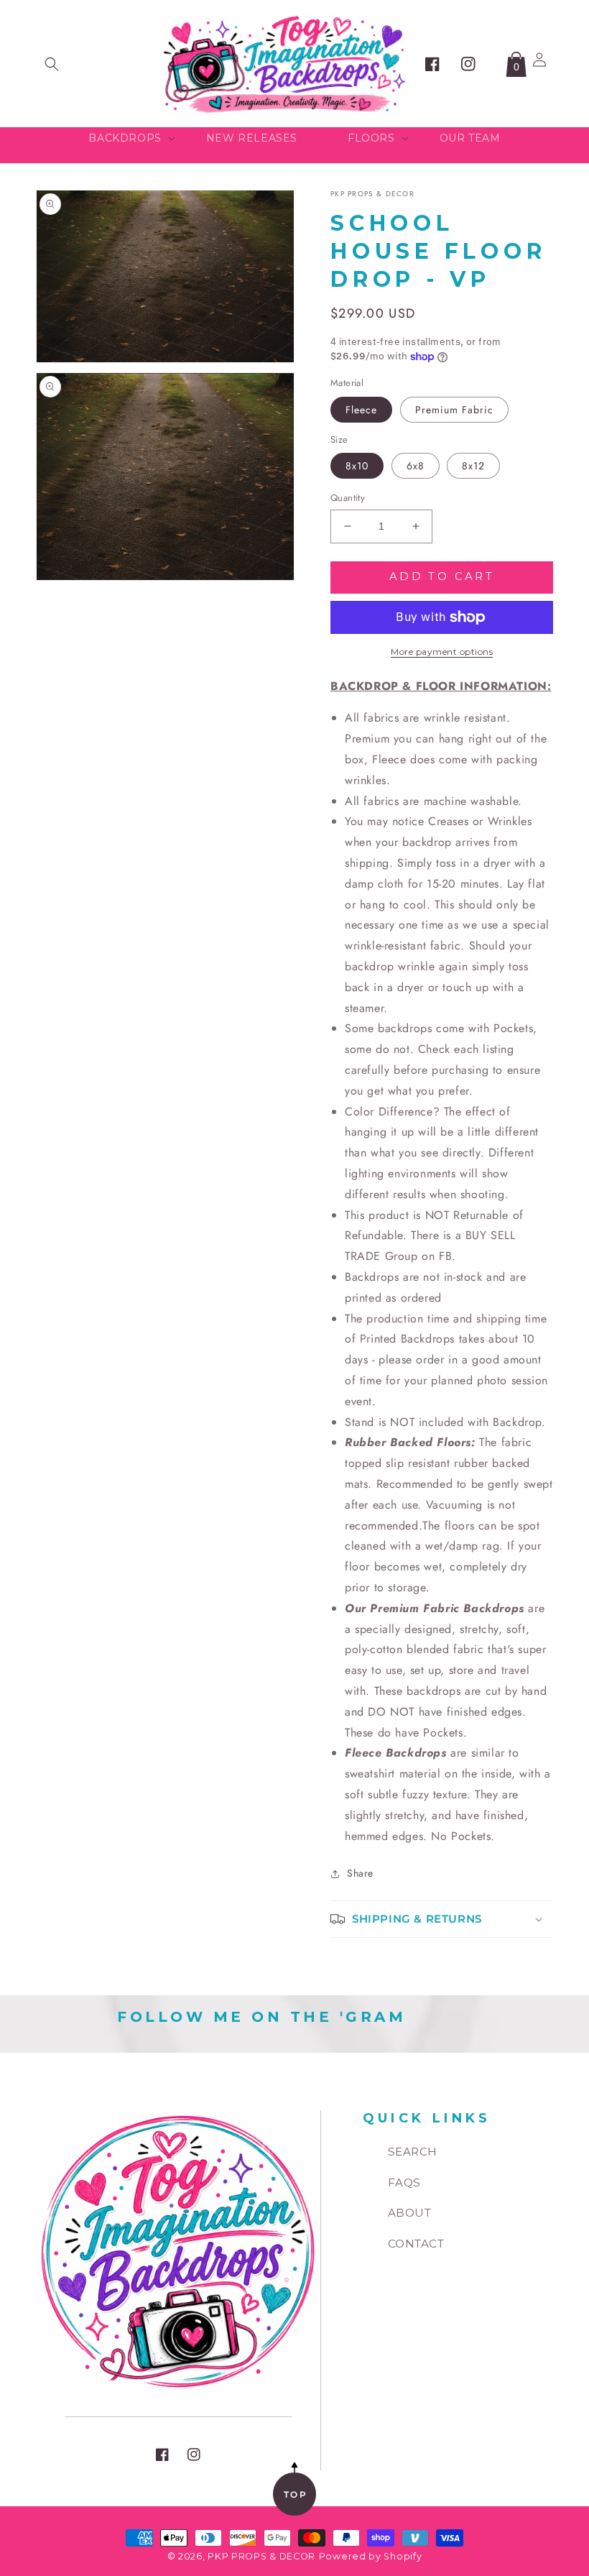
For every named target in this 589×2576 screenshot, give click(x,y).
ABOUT (410, 2213)
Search (413, 2152)
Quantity (348, 498)
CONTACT (416, 2244)
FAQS (404, 2182)
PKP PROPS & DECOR (261, 2556)
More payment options (442, 652)
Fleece (361, 410)
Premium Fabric (454, 410)
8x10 (357, 466)
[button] (52, 64)
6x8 (416, 466)
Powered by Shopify (371, 2556)
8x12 (473, 466)
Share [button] (360, 1873)
